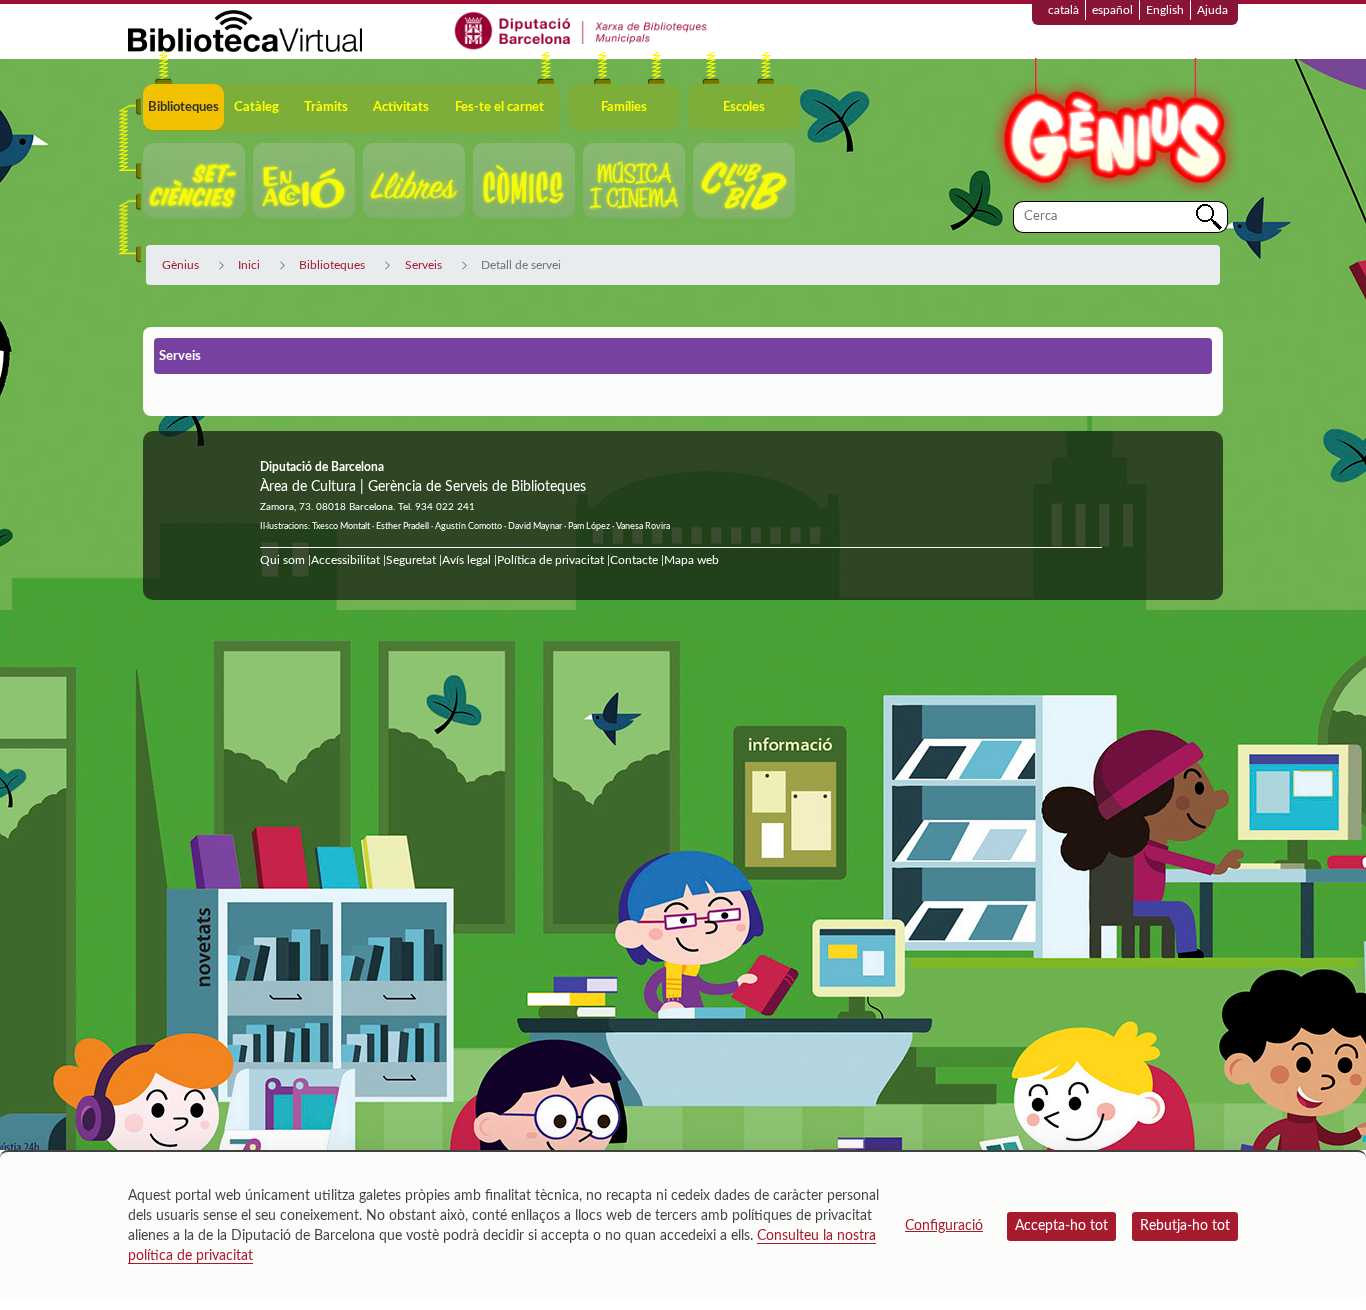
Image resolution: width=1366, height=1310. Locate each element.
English (1165, 10)
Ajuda (1212, 10)
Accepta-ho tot (1061, 1226)
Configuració (944, 1226)
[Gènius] (1113, 128)
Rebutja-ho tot (1185, 1226)
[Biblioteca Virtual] (245, 30)
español (1112, 10)
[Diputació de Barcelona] (581, 30)
